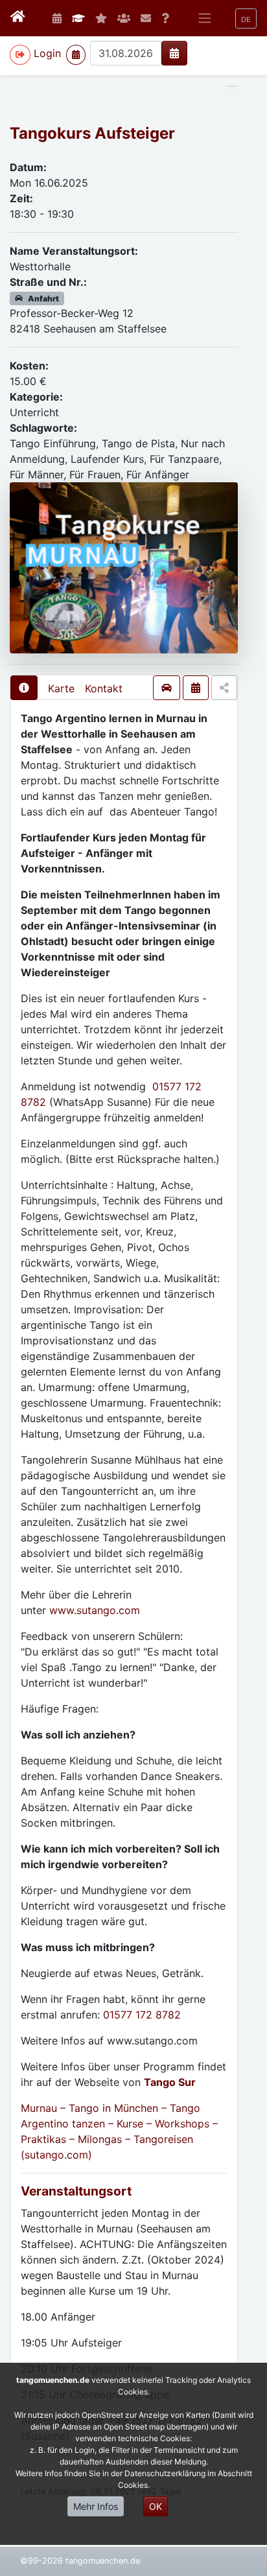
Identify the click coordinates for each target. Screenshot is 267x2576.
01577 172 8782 (142, 2015)
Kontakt (104, 688)
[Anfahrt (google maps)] (167, 688)
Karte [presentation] (61, 688)
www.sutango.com (95, 1610)
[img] (174, 53)
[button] (246, 18)
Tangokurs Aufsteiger (92, 133)
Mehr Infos (96, 2506)
